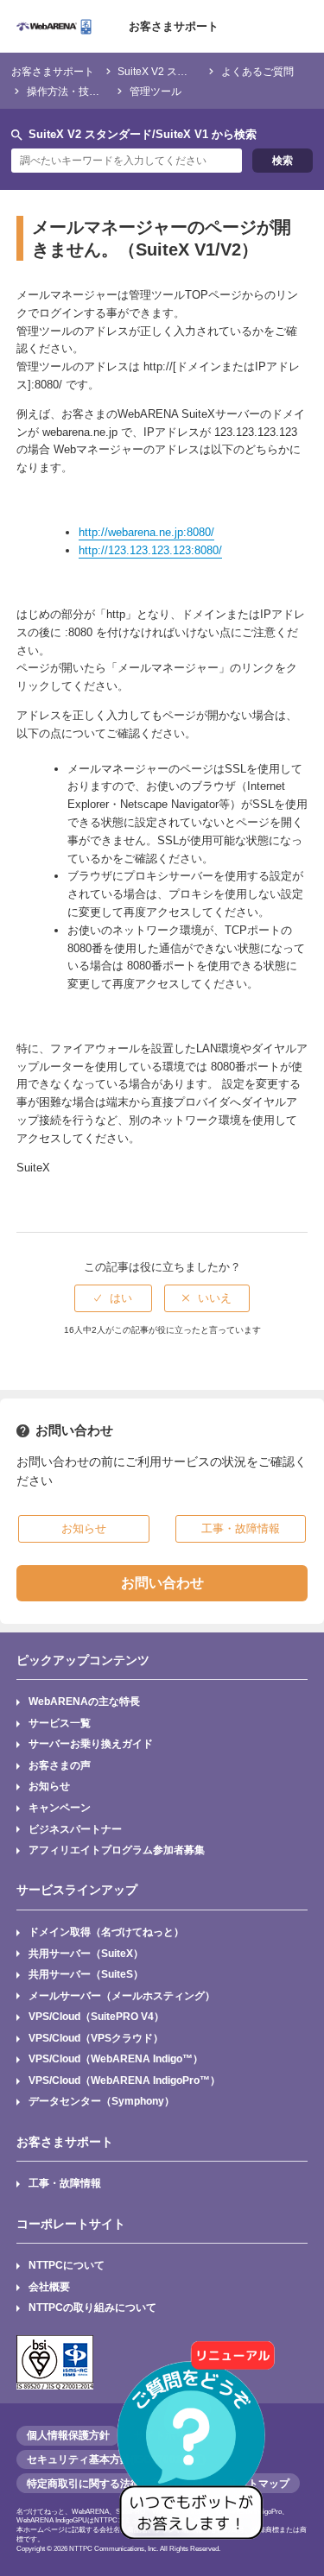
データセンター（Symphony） (102, 2101)
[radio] (113, 1298)
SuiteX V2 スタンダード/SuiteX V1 (198, 71)
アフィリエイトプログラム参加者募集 (117, 1850)
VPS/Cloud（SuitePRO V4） (96, 2016)
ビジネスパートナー (75, 1829)
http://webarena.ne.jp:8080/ (146, 532)
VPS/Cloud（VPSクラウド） (96, 2038)
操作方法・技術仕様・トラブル (99, 91)
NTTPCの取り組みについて (92, 2307)
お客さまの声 (60, 1765)
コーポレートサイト (71, 2224)
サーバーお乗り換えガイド (91, 1743)
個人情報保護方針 (68, 2435)
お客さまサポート (174, 26)
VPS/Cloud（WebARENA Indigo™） (116, 2058)
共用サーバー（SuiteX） (86, 1953)
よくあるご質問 (257, 71)
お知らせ (49, 1786)
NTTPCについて (67, 2265)
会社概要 (49, 2286)
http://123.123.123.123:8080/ (150, 550)
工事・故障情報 (65, 2183)
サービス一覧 (60, 1723)
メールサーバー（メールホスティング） (122, 1995)
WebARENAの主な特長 (84, 1701)
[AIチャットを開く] (197, 2449)
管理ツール (156, 91)
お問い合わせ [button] (162, 1583)
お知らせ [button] (84, 1528)
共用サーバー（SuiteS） (86, 1974)
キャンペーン (60, 1807)
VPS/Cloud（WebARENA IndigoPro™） (124, 2080)
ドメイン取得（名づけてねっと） (106, 1932)
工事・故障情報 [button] (241, 1528)
